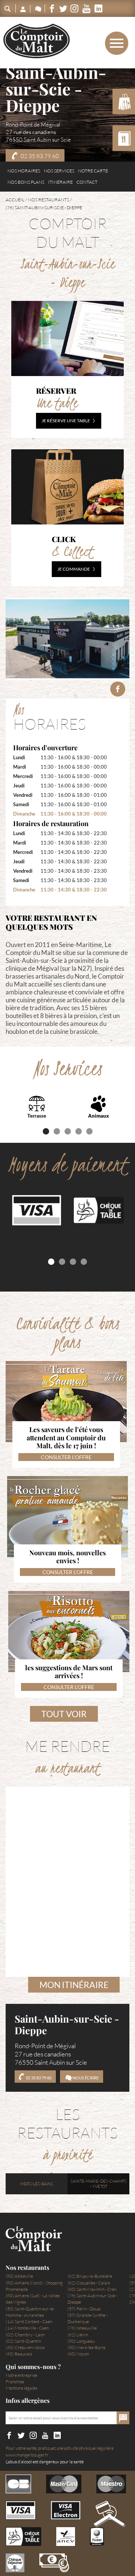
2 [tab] (57, 1131)
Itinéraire (60, 182)
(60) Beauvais (19, 2354)
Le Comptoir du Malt (37, 41)
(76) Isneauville (82, 2328)
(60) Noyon (78, 2354)
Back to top (109, 2522)
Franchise (15, 2382)
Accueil (15, 200)
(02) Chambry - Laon (25, 2335)
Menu (104, 43)
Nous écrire (85, 2078)
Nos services (59, 171)
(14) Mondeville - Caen (27, 2328)
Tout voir (64, 1714)
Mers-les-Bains (37, 2184)
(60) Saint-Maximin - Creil (92, 2289)
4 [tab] (79, 1131)
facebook (118, 689)
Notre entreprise (21, 2375)
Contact (87, 182)
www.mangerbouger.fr (27, 2455)
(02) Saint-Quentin (23, 2341)
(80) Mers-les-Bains (86, 2347)
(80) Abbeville (19, 2276)
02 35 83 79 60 (40, 156)
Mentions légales (21, 2388)
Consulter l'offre (66, 1457)
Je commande (74, 569)
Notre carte (93, 171)
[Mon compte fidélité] (23, 8)
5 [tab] (89, 1131)
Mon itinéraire (74, 1985)
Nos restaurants (49, 200)
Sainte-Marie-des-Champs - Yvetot (99, 2184)
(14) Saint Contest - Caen (29, 2321)
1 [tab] (46, 1131)
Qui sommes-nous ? (33, 2367)
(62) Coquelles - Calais (89, 2283)
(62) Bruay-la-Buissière (90, 2276)
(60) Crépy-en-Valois (25, 2347)
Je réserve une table (66, 421)
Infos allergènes (28, 2401)
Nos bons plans (26, 182)
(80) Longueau (81, 2341)
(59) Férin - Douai (84, 2309)
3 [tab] (68, 1131)
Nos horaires (24, 171)
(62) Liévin (78, 2335)
